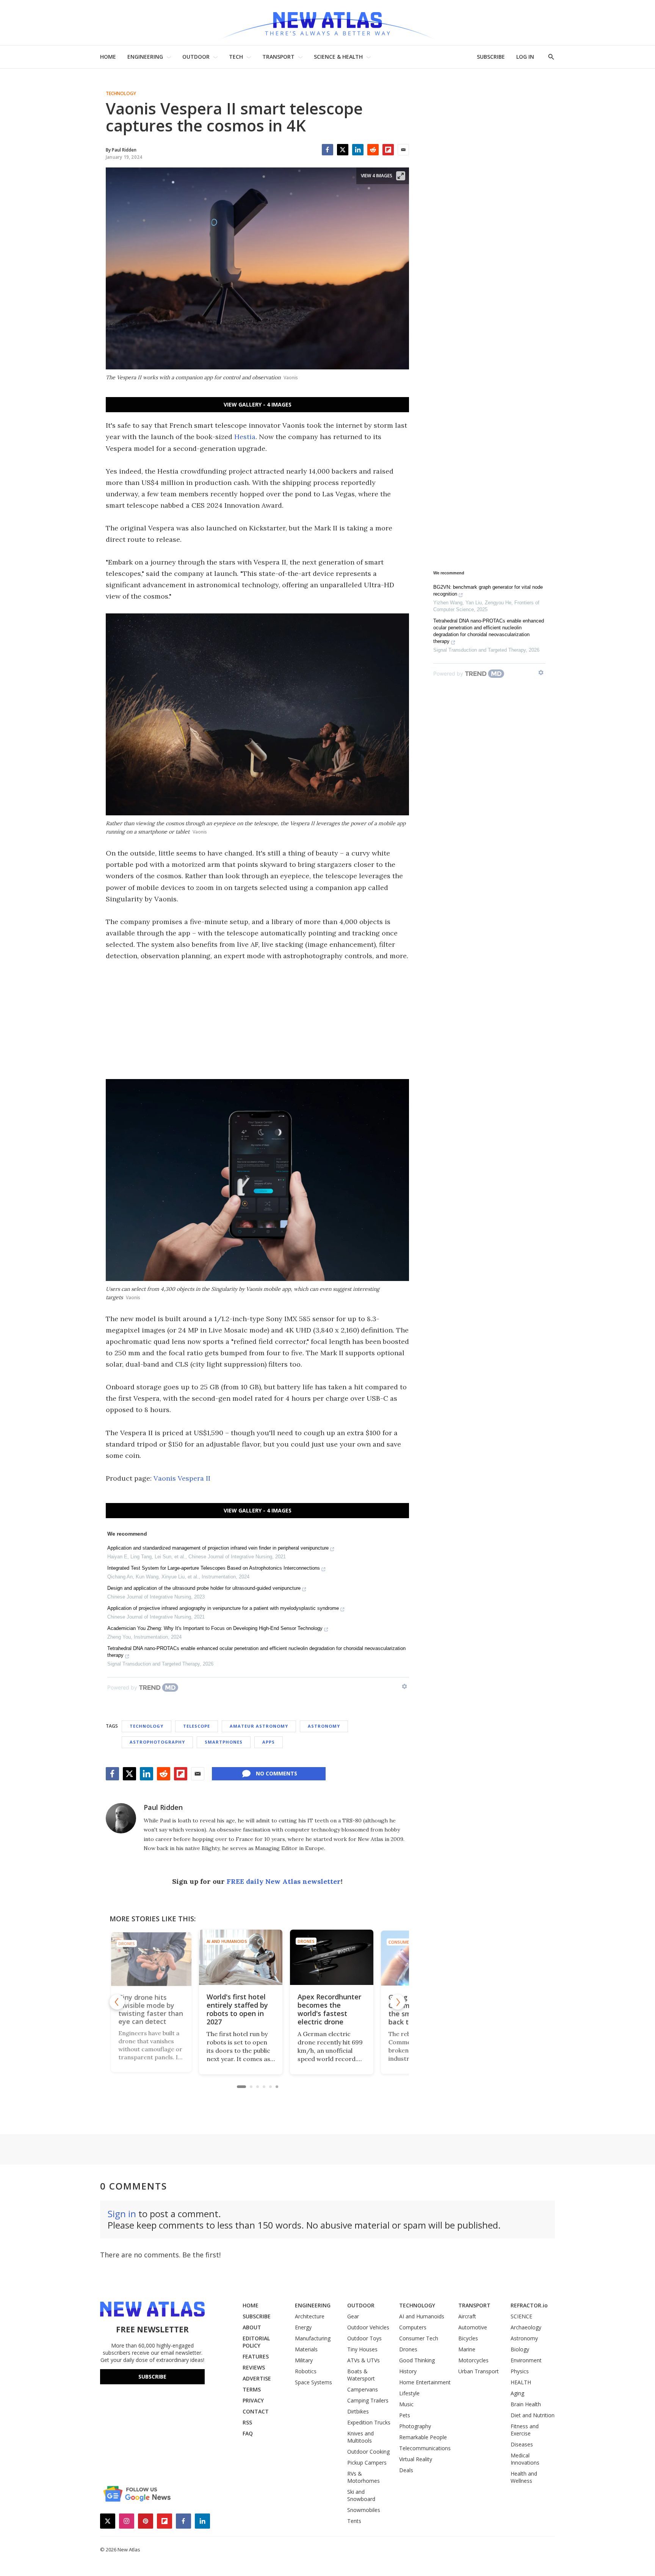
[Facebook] (327, 150)
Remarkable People (423, 2437)
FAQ (248, 2433)
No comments (277, 1773)
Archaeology (526, 2327)
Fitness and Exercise (525, 2430)
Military (304, 2360)
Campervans (363, 2389)
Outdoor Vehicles (368, 2327)
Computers (413, 2327)
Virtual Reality (416, 2459)
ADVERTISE (257, 2378)
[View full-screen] (401, 176)
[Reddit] (373, 150)
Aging (517, 2393)
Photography (415, 2426)
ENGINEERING (145, 57)
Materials (306, 2349)
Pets (405, 2415)
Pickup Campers (367, 2463)
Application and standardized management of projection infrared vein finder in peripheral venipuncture (218, 1548)
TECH (236, 57)
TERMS (252, 2389)
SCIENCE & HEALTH (338, 57)
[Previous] (117, 2002)
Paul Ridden (163, 1807)
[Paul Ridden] (121, 1818)
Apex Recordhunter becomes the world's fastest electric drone (255, 2009)
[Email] (403, 150)
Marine (467, 2349)
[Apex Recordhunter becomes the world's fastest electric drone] (257, 1957)
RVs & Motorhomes (364, 2477)
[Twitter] (343, 150)
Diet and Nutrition (533, 2415)
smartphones (224, 1742)
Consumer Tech (332, 1941)
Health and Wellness (524, 2477)
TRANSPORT (278, 57)
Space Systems (313, 2382)
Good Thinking (417, 2360)
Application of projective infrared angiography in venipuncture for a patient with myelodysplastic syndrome (223, 1608)
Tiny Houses (362, 2349)
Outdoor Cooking (368, 2452)
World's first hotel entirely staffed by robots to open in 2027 (163, 2009)
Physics (520, 2371)
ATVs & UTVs (364, 2360)
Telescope (197, 1726)
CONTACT (256, 2411)
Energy (303, 2327)
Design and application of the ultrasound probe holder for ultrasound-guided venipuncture (204, 1588)
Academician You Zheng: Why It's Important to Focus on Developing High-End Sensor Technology (215, 1628)
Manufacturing (313, 2338)
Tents (354, 2521)
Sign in (122, 2214)
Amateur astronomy (259, 1726)
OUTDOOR (196, 57)
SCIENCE (521, 2316)
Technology (121, 94)
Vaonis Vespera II (182, 1478)
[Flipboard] (388, 150)
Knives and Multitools (360, 2437)
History (408, 2371)
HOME (108, 57)
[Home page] (327, 23)
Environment (526, 2360)
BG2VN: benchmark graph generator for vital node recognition (488, 590)
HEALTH (521, 2382)
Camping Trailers (368, 2400)
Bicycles (468, 2338)
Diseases (522, 2444)
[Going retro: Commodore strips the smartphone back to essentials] (348, 1957)
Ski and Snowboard (361, 2495)
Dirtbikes (358, 2411)
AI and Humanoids (153, 1941)
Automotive (473, 2327)
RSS (247, 2422)
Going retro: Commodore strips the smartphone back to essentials (345, 2009)
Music (406, 2404)
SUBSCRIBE (491, 57)
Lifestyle (409, 2393)
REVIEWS (254, 2367)
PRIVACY (253, 2400)
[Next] (398, 2002)
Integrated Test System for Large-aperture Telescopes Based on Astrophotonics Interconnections (214, 1568)
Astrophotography (157, 1742)
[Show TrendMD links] (404, 1686)
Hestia (245, 437)
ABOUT (252, 2327)
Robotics (306, 2371)
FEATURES (256, 2356)
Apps (269, 1742)
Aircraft (467, 2316)
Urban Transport (479, 2371)
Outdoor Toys (364, 2338)
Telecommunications (425, 2448)
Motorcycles (473, 2360)
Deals (406, 2470)
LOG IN (525, 57)
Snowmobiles (364, 2510)
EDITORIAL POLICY (256, 2342)
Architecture (310, 2316)
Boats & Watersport (361, 2375)
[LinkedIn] (358, 150)
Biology (520, 2349)
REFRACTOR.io (529, 2305)
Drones (232, 1941)
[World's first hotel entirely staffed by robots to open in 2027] (166, 1957)
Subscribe (152, 2377)
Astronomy (324, 1726)
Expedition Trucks (369, 2422)
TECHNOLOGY (417, 2305)
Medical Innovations (525, 2459)
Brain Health (526, 2404)
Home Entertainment (425, 2382)
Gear (353, 2316)
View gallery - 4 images (258, 404)
